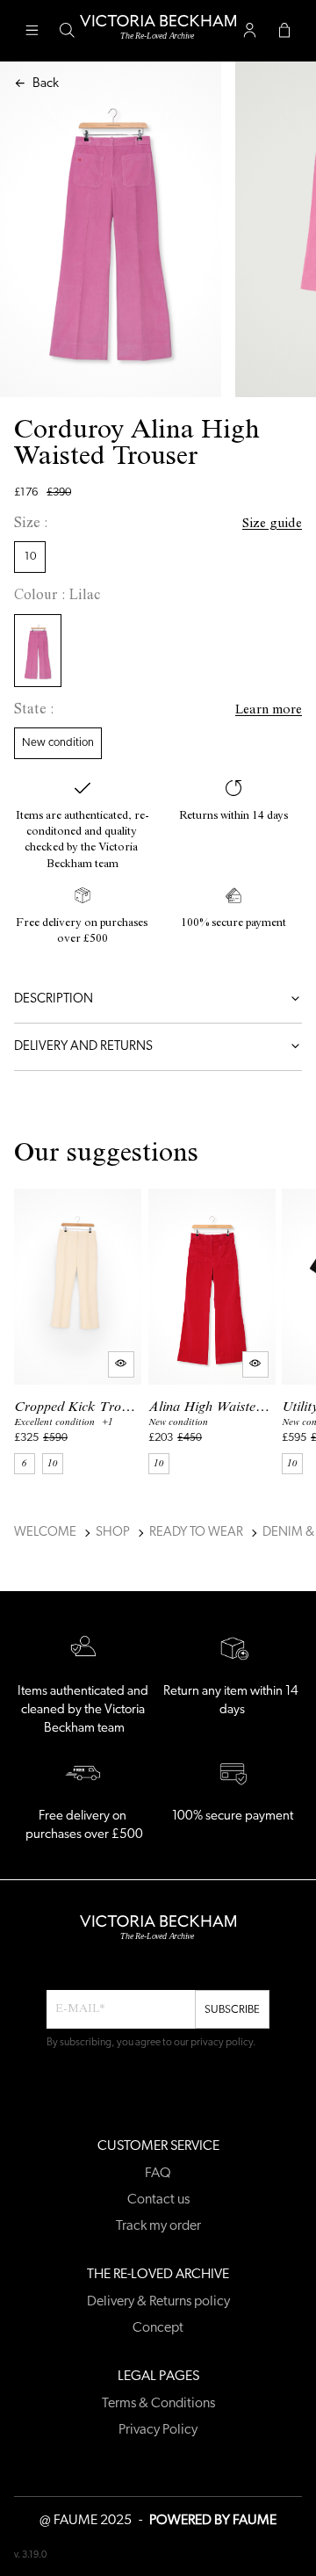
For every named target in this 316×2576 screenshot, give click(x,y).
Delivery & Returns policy (158, 2302)
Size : (31, 525)
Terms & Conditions (158, 2404)
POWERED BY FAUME (213, 2521)
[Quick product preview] (121, 1364)
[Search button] (67, 31)
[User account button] (249, 31)
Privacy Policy (158, 2430)
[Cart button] (284, 31)
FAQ (158, 2174)
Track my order (158, 2226)
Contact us (158, 2200)
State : (34, 711)
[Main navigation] (32, 31)
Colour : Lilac (57, 597)
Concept (158, 2328)
